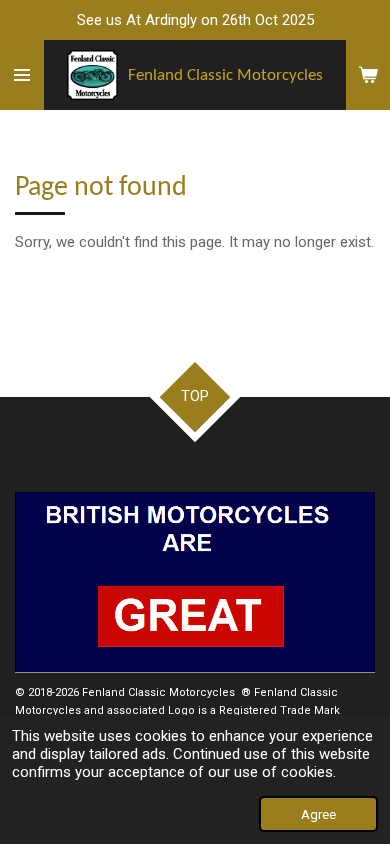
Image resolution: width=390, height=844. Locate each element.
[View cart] (368, 75)
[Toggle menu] (22, 75)
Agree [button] (318, 814)
